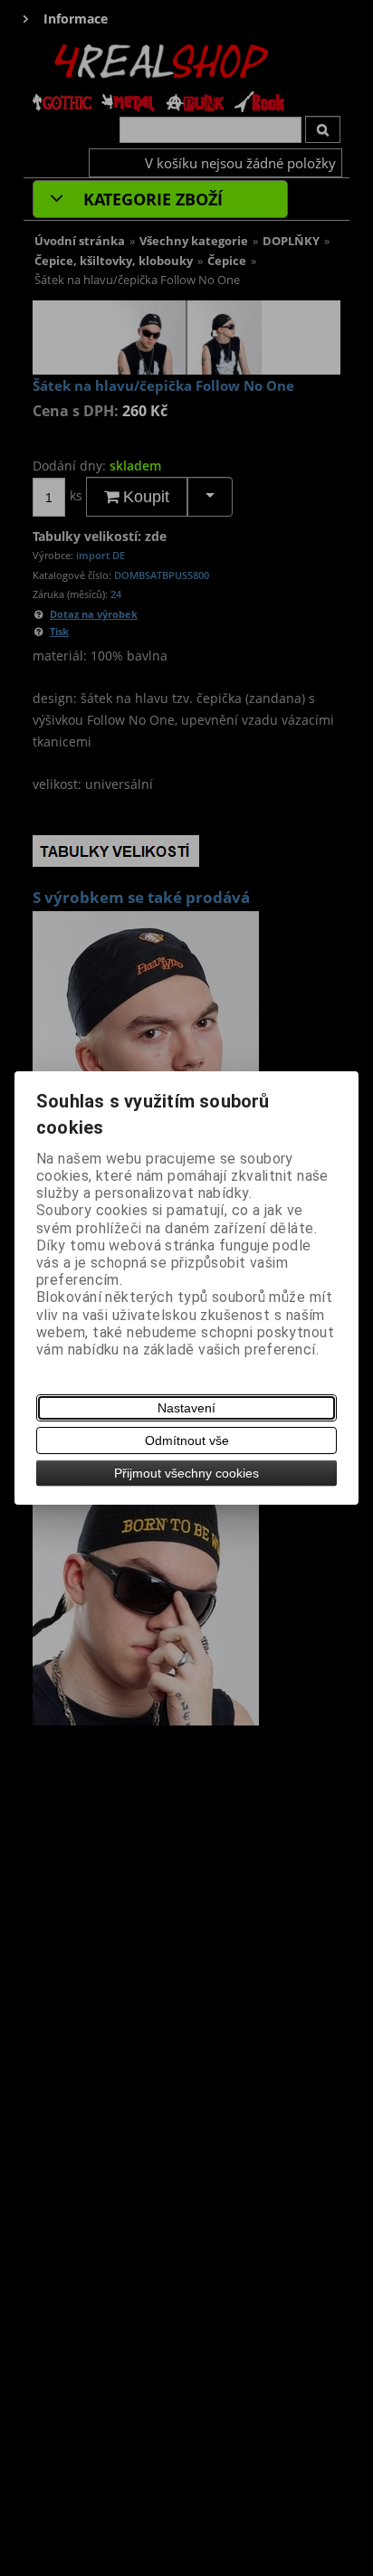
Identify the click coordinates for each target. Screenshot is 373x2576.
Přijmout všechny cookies (186, 1473)
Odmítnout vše (187, 1440)
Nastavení (186, 1408)
